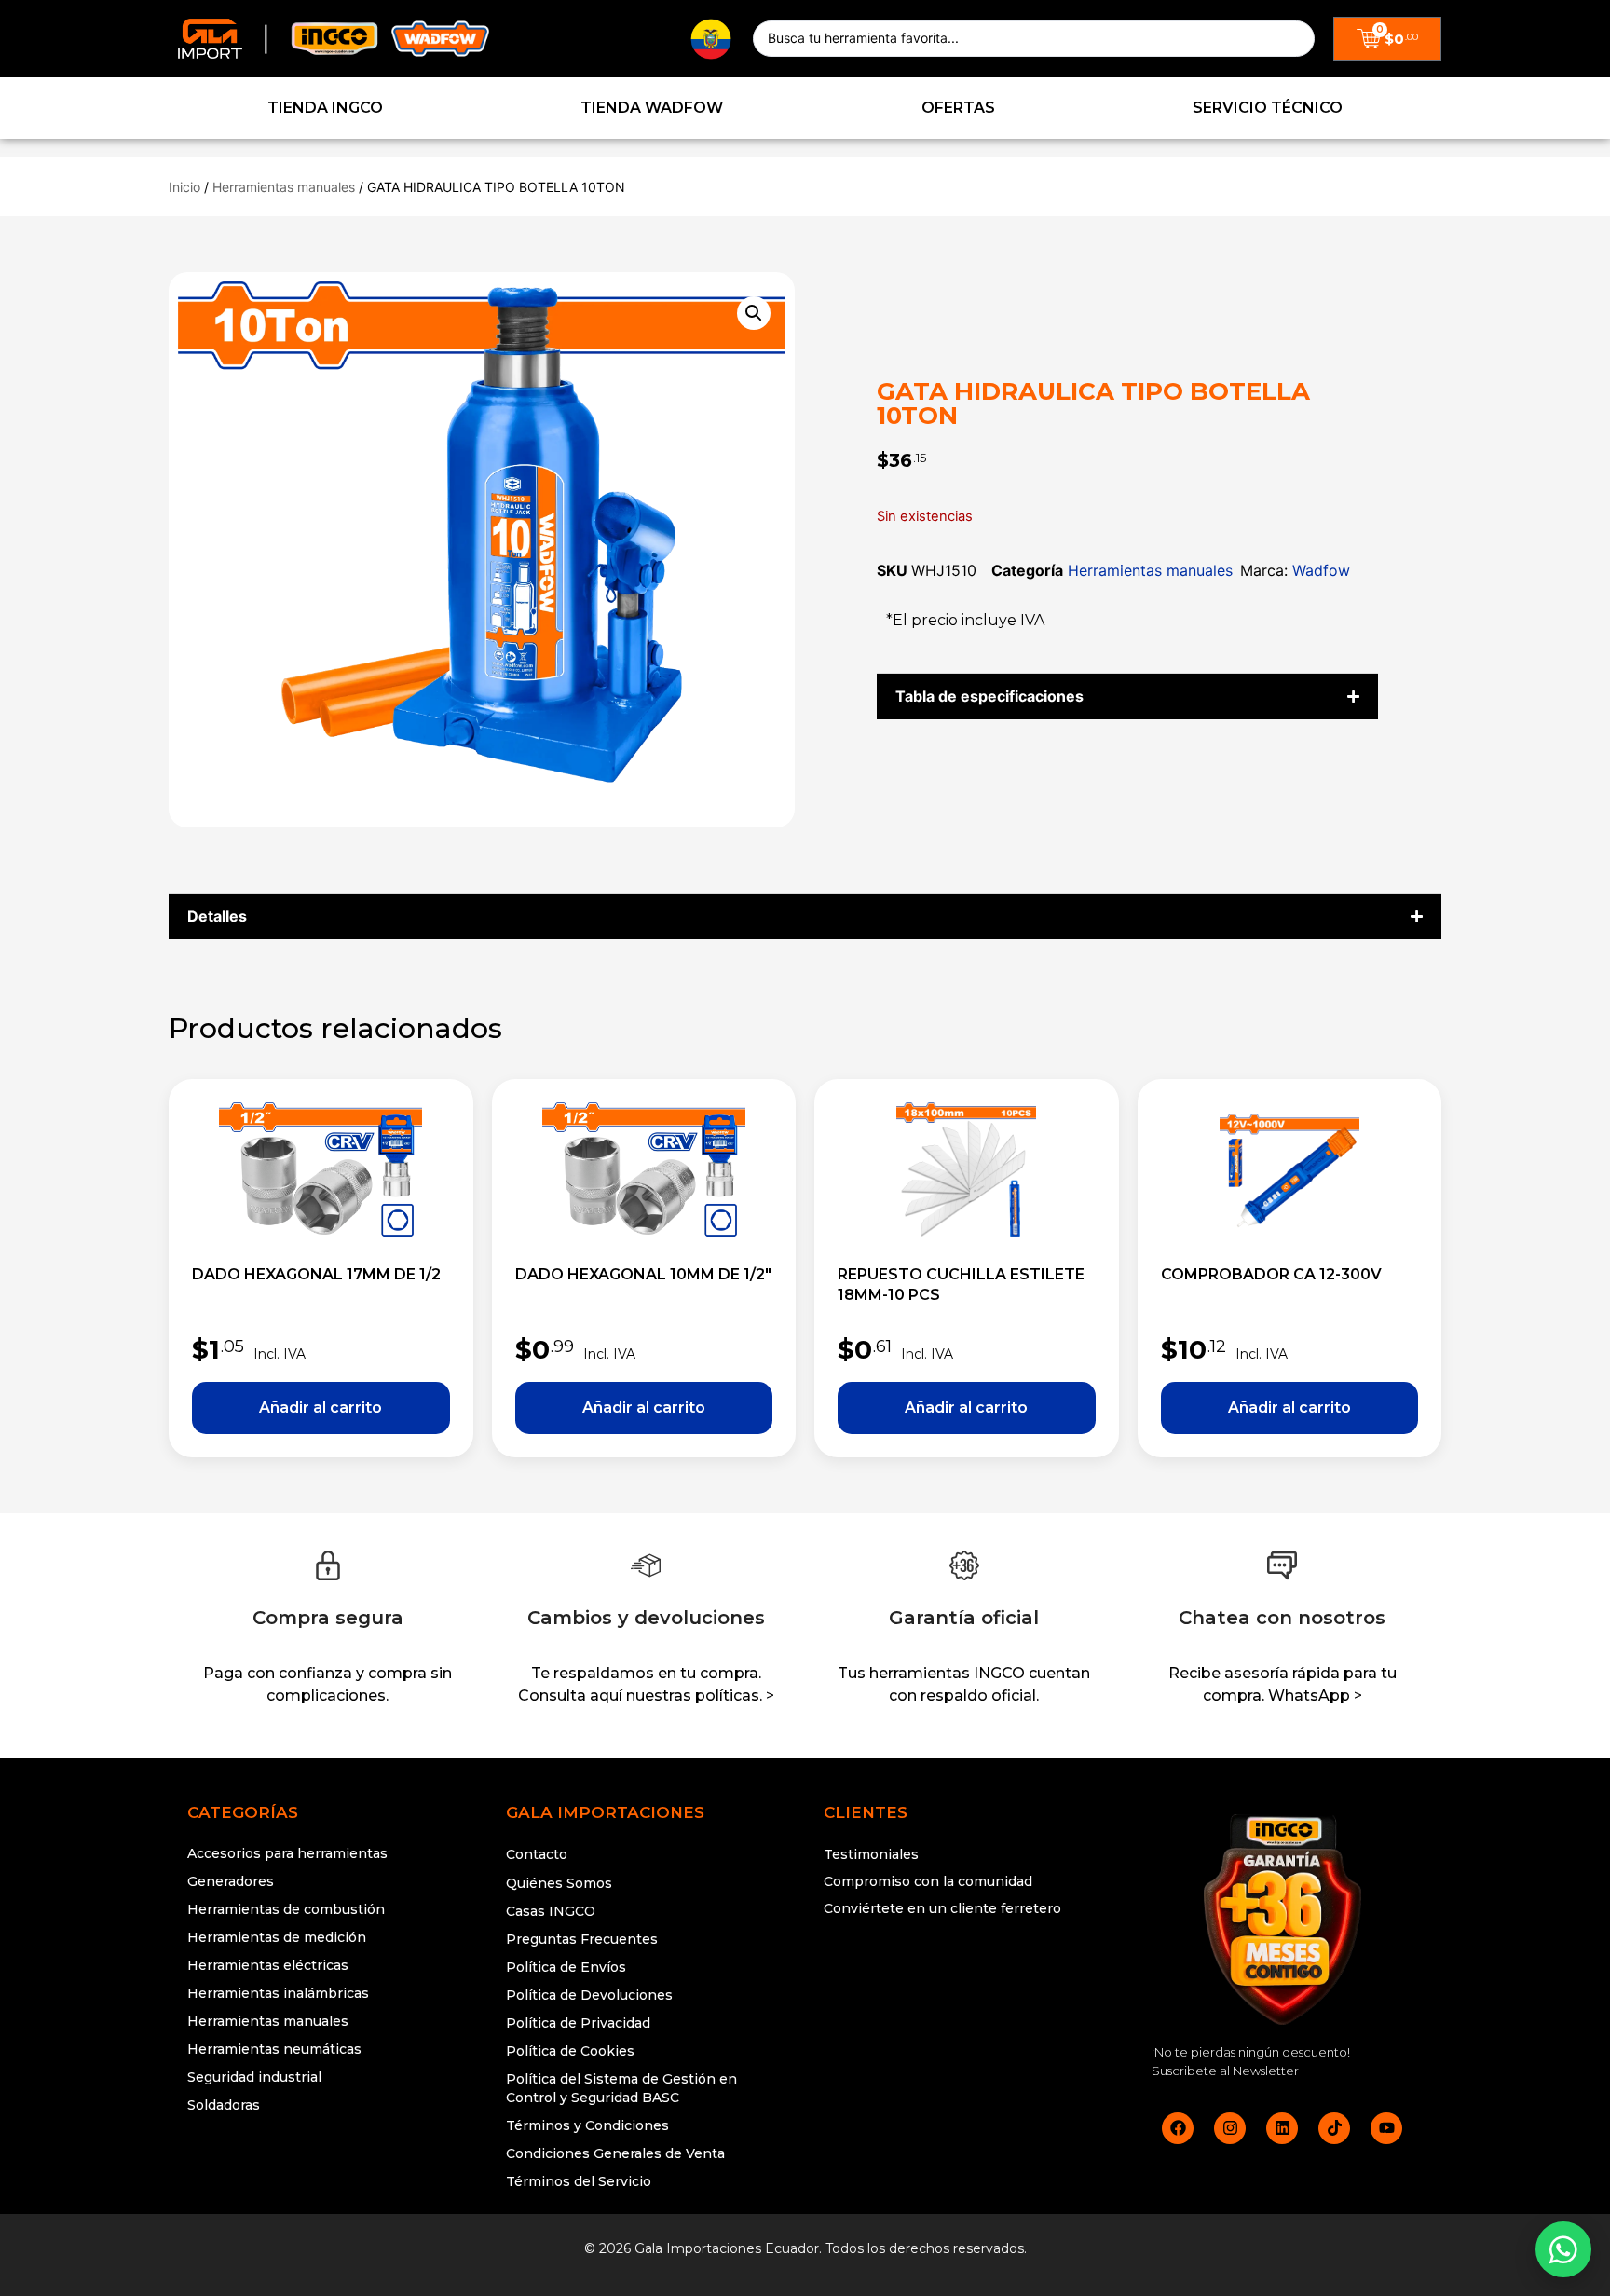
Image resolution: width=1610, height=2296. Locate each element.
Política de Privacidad (578, 2023)
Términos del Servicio (579, 2181)
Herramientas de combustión (286, 1909)
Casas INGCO (551, 1911)
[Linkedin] (1282, 2128)
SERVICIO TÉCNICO (1268, 108)
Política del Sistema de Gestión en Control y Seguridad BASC (621, 2088)
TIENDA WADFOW (652, 108)
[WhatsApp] (1563, 2249)
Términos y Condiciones (587, 2125)
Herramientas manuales (284, 187)
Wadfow (1321, 570)
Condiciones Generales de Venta (615, 2153)
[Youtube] (1386, 2128)
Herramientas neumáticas (274, 2049)
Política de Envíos (566, 1967)
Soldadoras (224, 2105)
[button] (754, 313)
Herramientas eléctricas (268, 1965)
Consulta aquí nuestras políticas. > (646, 1695)
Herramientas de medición (277, 1937)
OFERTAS (958, 108)
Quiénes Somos (559, 1883)
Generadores (231, 1881)
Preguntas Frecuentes (582, 1939)
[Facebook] (1178, 2128)
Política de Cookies (570, 2051)
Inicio (184, 187)
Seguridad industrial (254, 2077)
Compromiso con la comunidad (928, 1881)
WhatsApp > (1315, 1695)
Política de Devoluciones (589, 1995)
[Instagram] (1230, 2128)
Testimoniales (871, 1854)
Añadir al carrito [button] (321, 1408)
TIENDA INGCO (325, 108)
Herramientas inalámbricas (278, 1993)
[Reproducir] (964, 1979)
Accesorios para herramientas (287, 1853)
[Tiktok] (1334, 2128)
